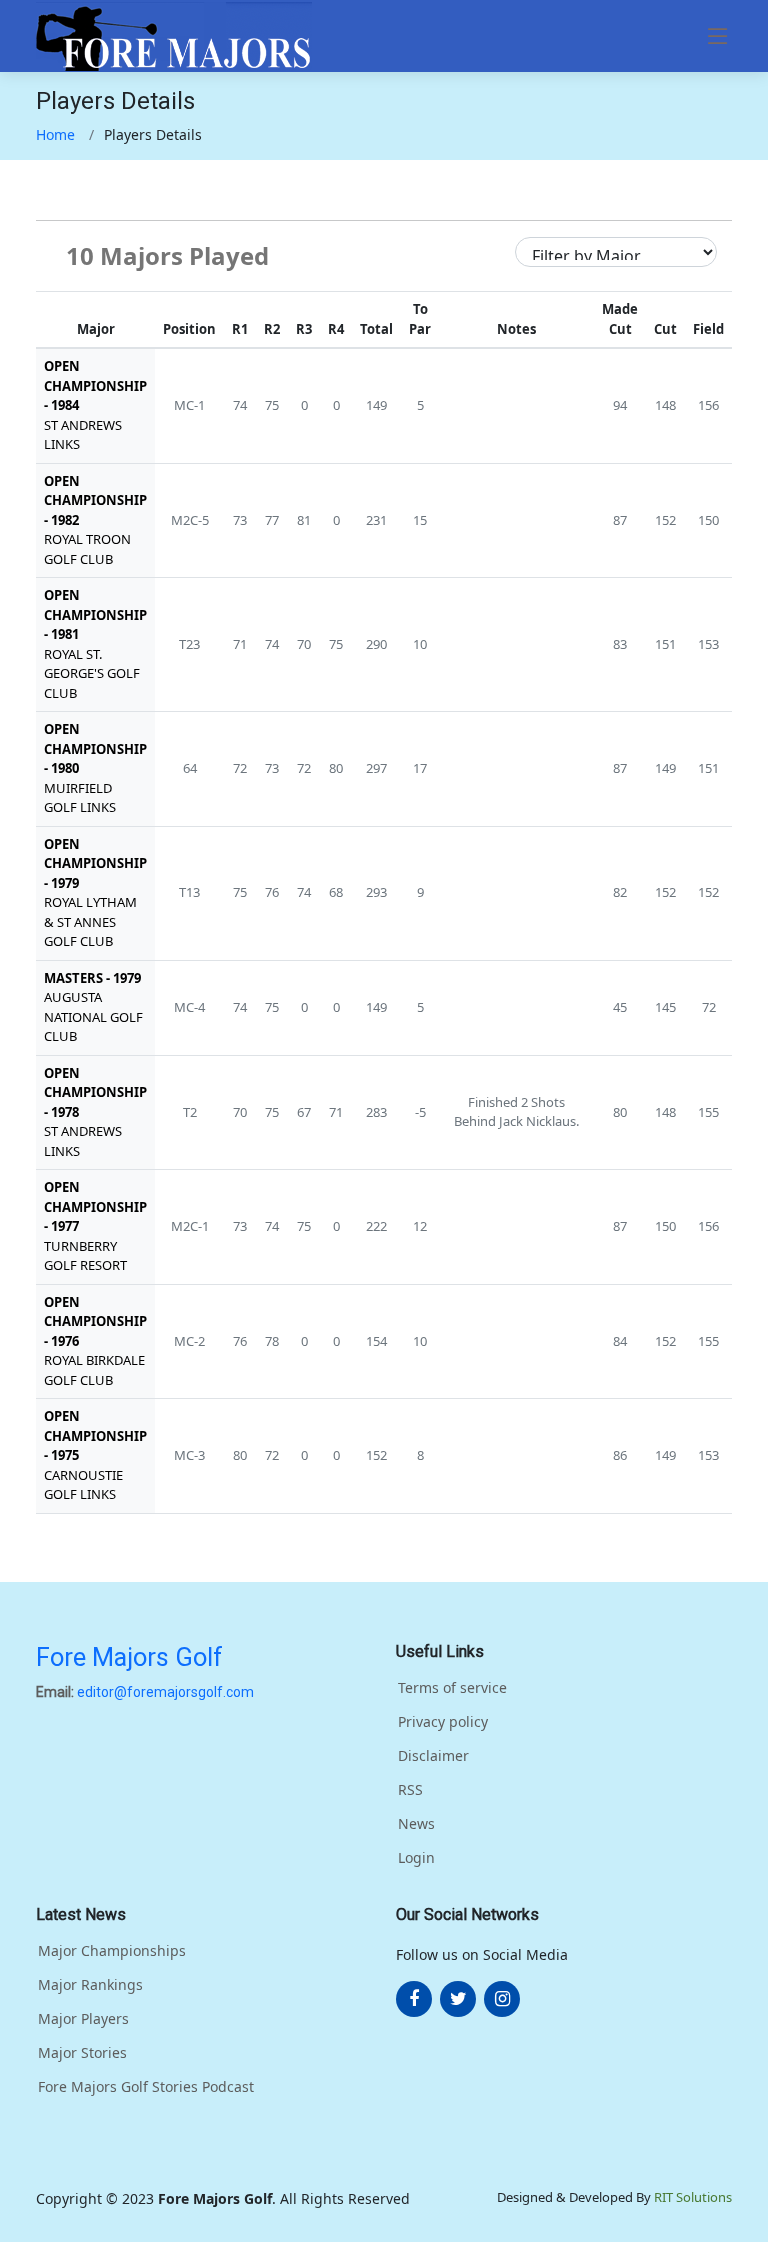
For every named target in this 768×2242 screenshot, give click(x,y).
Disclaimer (433, 1756)
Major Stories (82, 2053)
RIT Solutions (693, 2197)
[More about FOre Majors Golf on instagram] (502, 1999)
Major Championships (112, 1951)
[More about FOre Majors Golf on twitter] (458, 1999)
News (416, 1824)
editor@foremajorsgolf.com (165, 1692)
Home (55, 134)
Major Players (83, 2019)
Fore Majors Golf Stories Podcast (146, 2087)
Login (416, 1858)
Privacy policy (443, 1722)
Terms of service (452, 1688)
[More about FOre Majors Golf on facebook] (414, 1999)
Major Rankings (90, 1985)
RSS (410, 1790)
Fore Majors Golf (129, 1657)
